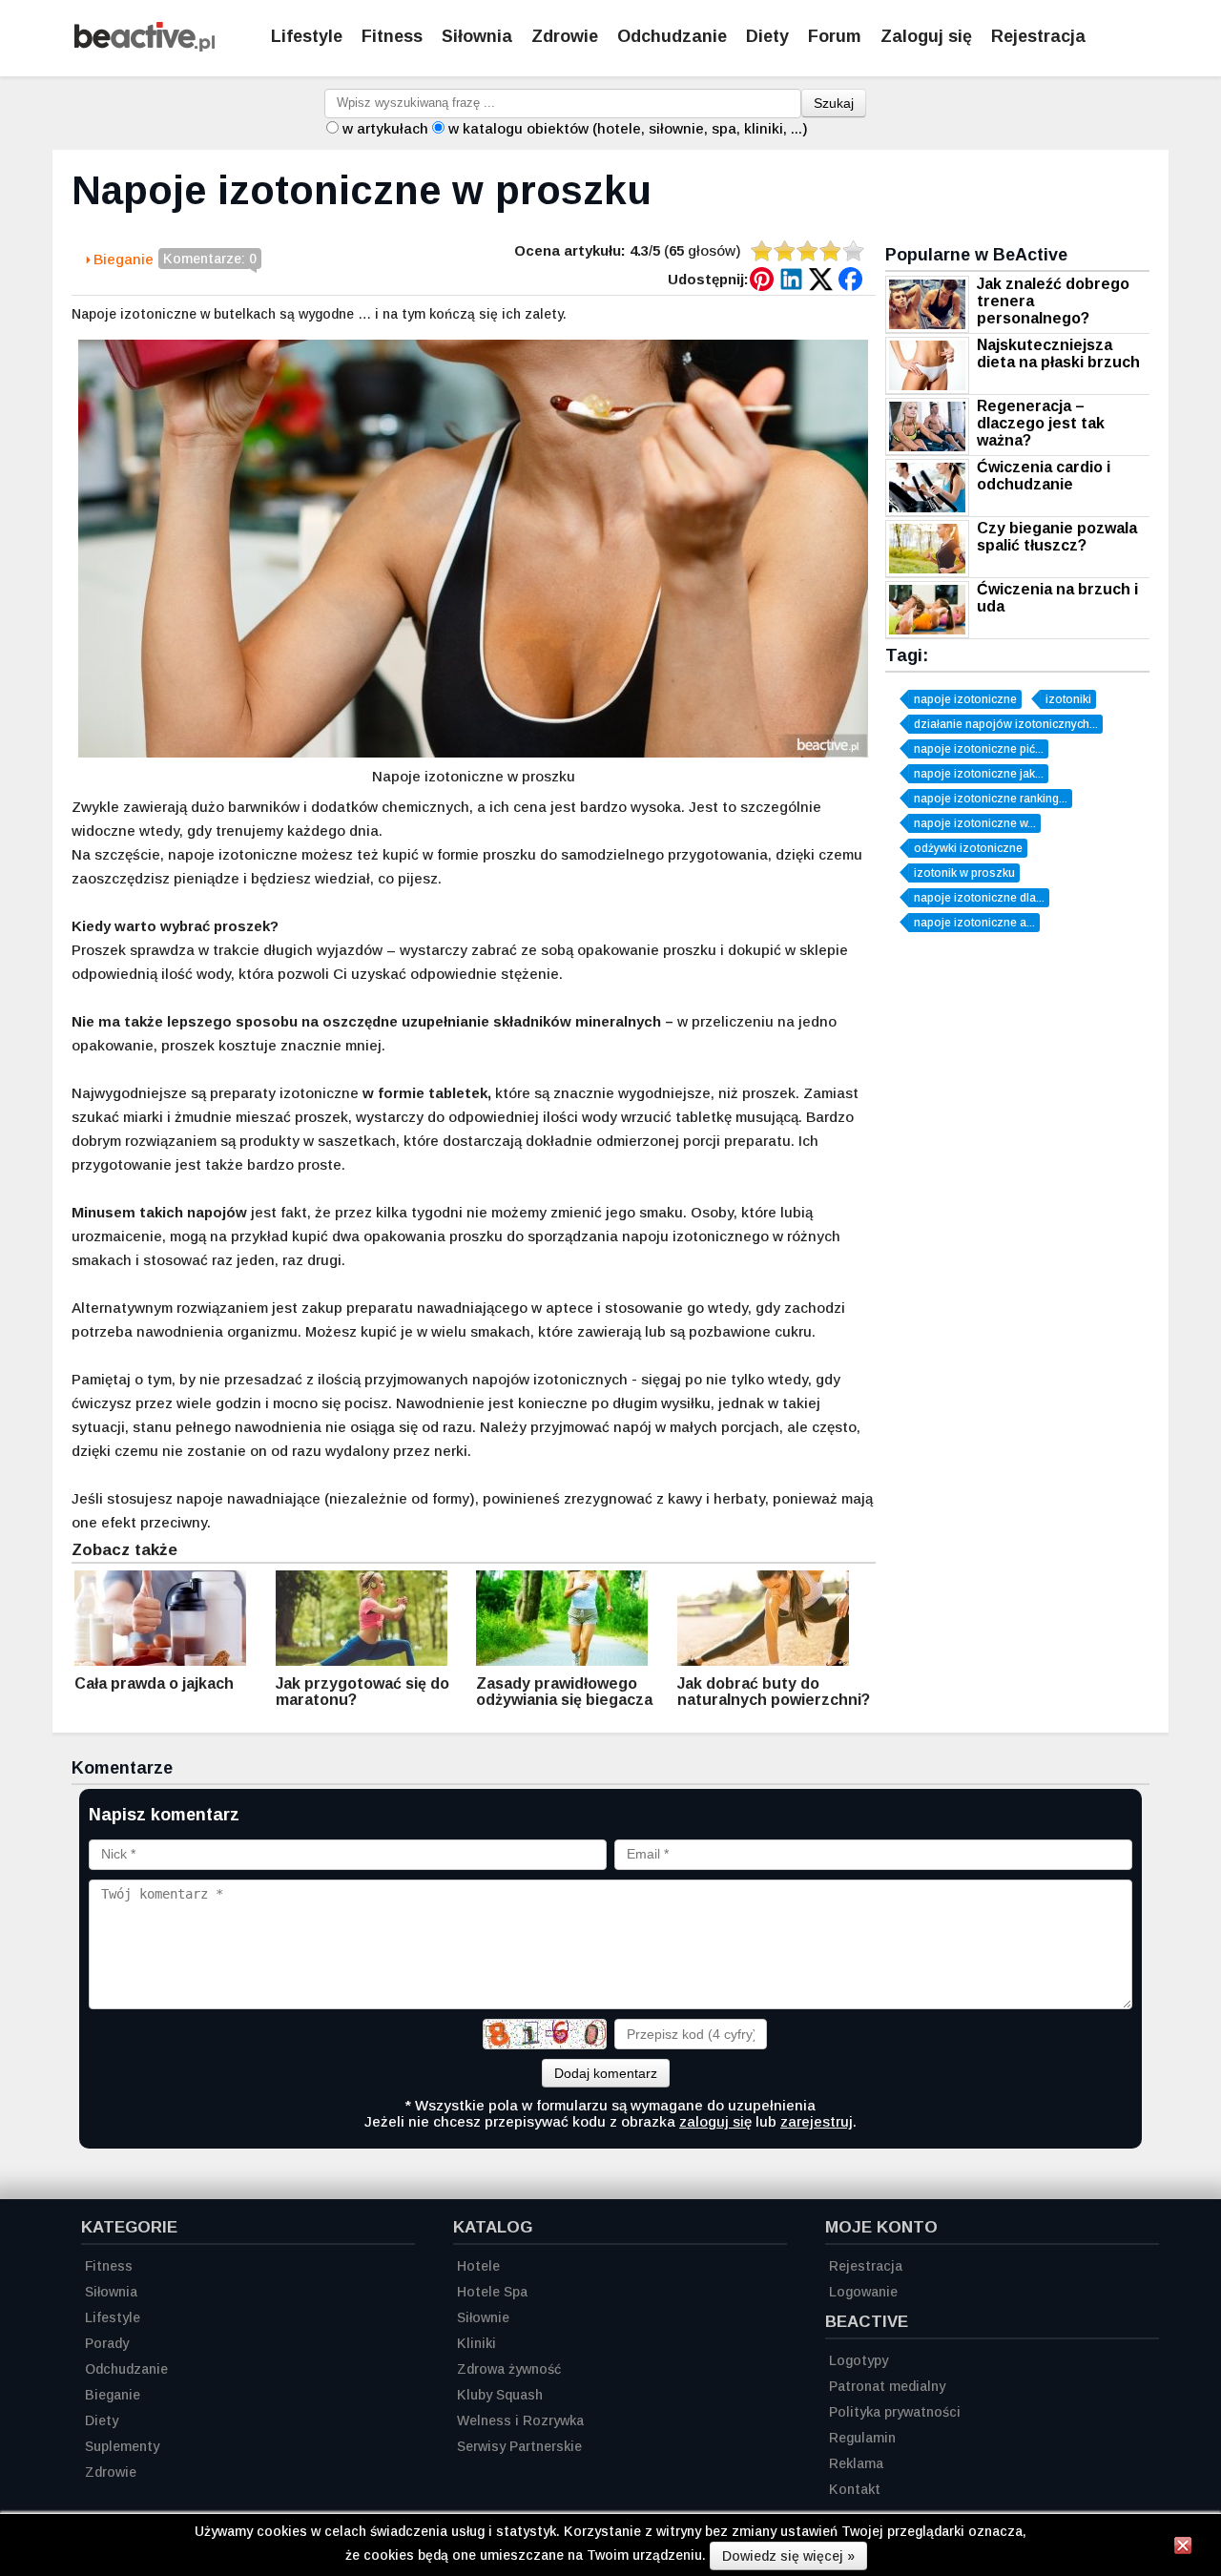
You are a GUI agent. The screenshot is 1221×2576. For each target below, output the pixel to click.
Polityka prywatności (895, 2412)
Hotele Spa (492, 2292)
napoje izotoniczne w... (975, 823)
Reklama (856, 2463)
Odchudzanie (672, 36)
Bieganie (124, 259)
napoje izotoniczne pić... (979, 749)
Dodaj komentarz (606, 2073)
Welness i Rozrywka (520, 2420)
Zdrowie (565, 36)
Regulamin (862, 2438)
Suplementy (122, 2446)
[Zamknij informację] (1183, 2548)
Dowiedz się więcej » (788, 2556)
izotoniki (1068, 699)
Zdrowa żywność (509, 2369)
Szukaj (834, 103)
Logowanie (863, 2292)
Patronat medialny (887, 2386)
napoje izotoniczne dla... (979, 898)
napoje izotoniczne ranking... (991, 799)
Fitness (392, 36)
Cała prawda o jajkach (154, 1683)
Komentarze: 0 (210, 259)
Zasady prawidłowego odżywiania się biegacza (564, 1692)
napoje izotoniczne (965, 699)
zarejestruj (817, 2121)
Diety (767, 36)
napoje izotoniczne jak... (979, 774)
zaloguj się (715, 2121)
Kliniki (476, 2343)
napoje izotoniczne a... (974, 923)
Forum (835, 36)
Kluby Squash (500, 2395)
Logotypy (859, 2360)
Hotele (478, 2266)
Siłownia (477, 36)
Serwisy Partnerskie (519, 2446)
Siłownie (483, 2317)
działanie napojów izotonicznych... (1006, 724)
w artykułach (385, 128)
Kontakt (855, 2489)
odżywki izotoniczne (968, 848)
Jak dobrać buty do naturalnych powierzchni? (774, 1692)
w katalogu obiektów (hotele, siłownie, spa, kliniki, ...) (628, 128)
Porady (107, 2343)
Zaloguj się (926, 36)
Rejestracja (1038, 36)
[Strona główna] (145, 46)
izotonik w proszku (964, 873)
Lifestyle (307, 36)
